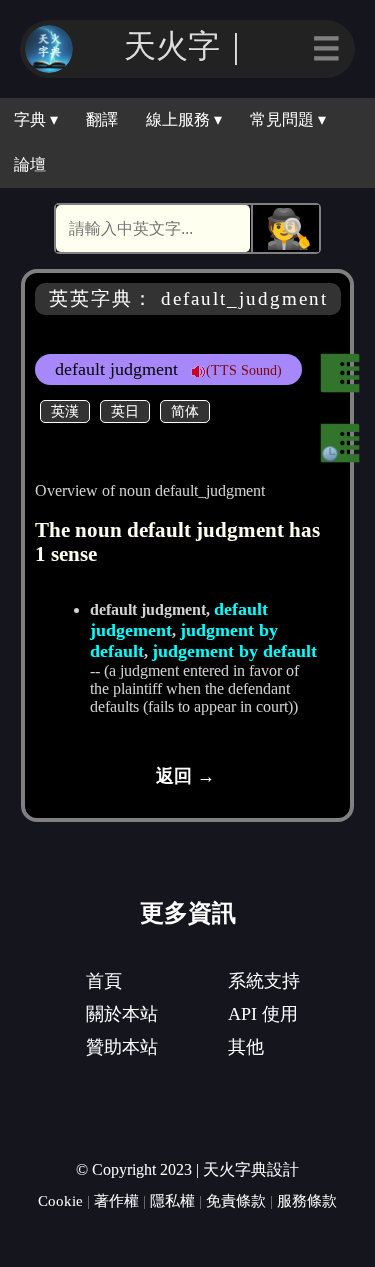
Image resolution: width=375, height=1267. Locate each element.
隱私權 (172, 1200)
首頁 (104, 981)
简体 (185, 411)
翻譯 (102, 119)
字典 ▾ (36, 119)
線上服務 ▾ (184, 119)
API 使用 (263, 1014)
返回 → (185, 776)
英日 (125, 411)
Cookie (60, 1200)
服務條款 (307, 1200)
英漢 (65, 411)
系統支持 (264, 981)
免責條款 (236, 1200)
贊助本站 (122, 1047)
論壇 (30, 164)
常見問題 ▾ (288, 119)
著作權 (116, 1200)
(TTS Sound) (244, 370)
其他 (246, 1047)
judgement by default (234, 651)
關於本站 (122, 1014)
